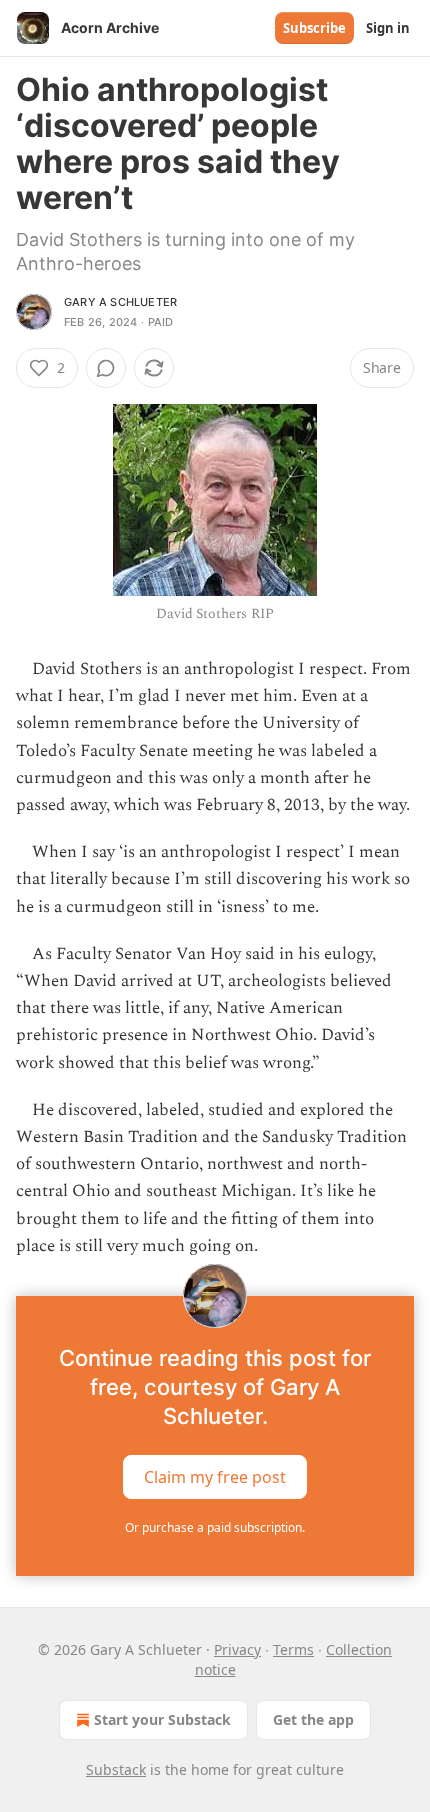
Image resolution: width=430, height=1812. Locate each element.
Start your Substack (162, 1719)
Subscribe (314, 28)
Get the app (313, 1719)
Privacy (237, 1649)
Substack (116, 1769)
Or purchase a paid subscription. (215, 1527)
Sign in (388, 28)
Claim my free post (215, 1477)
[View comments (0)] (106, 368)
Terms (293, 1649)
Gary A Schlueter (120, 302)
